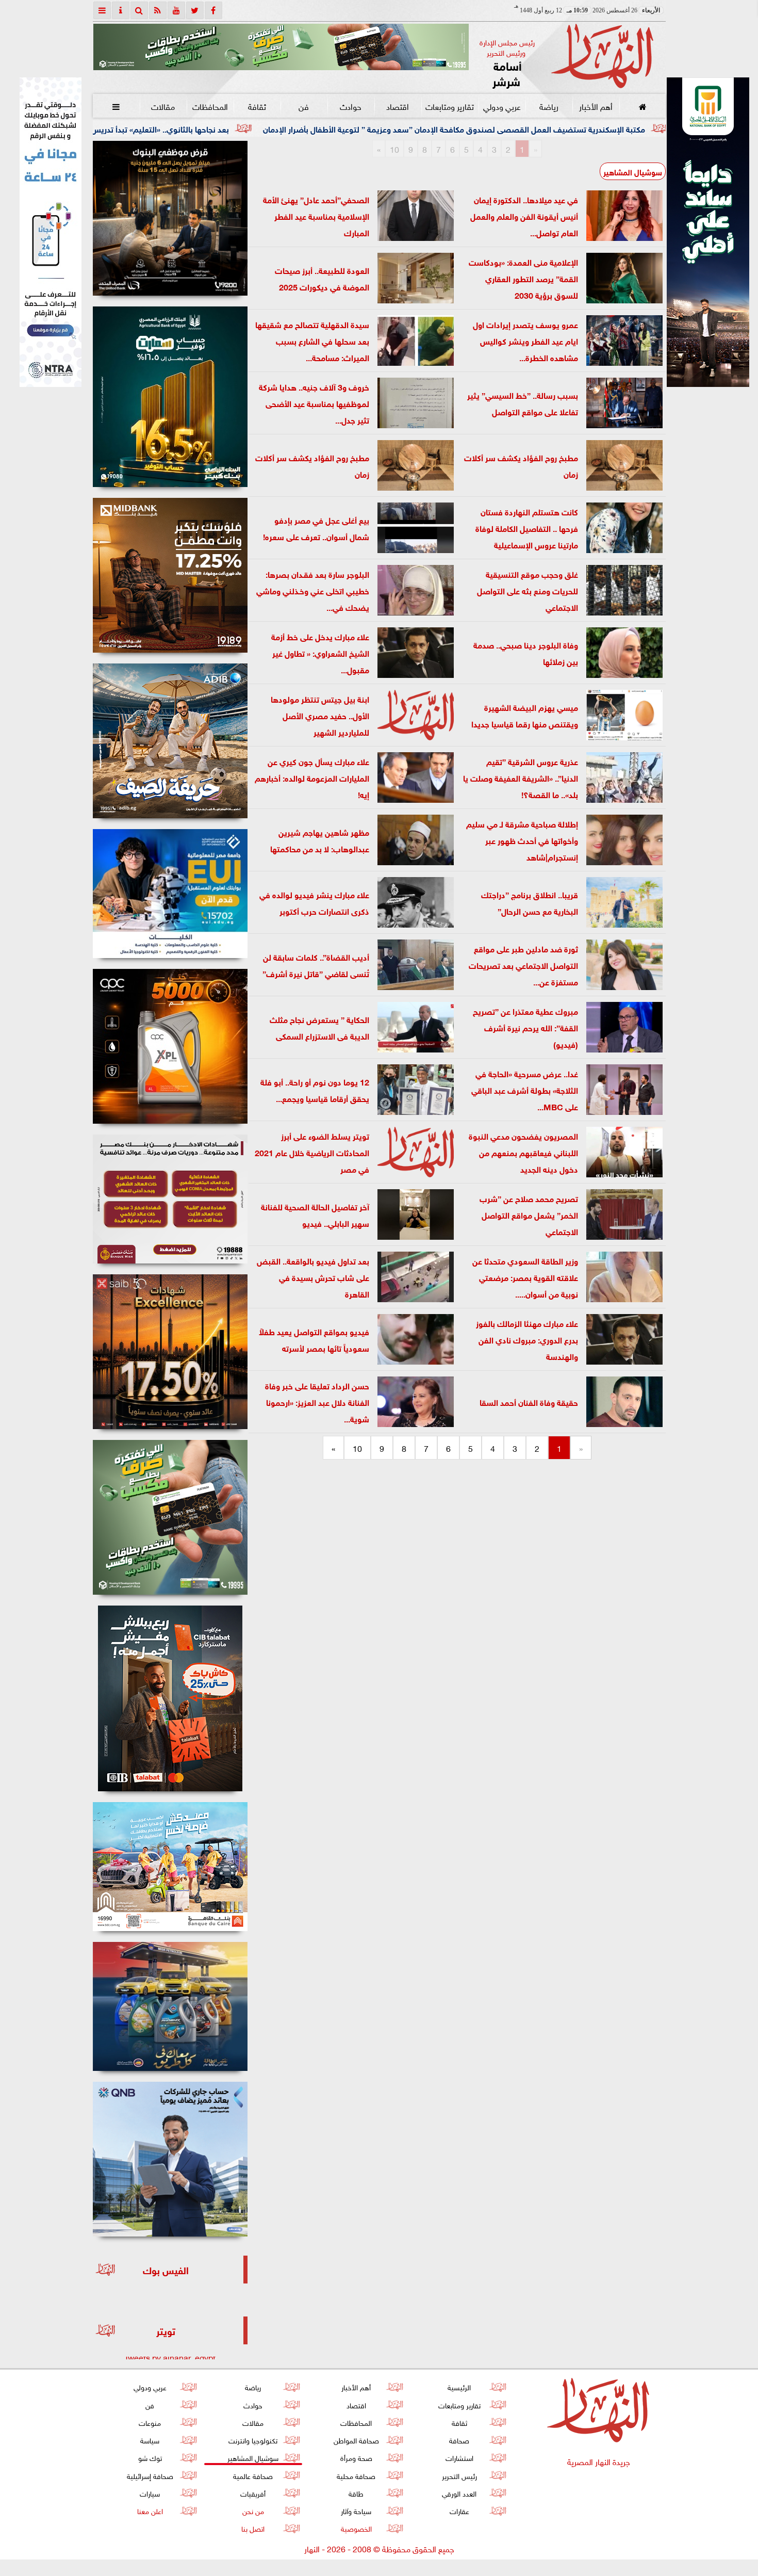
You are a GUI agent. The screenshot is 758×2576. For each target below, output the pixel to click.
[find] (139, 10)
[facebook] (213, 10)
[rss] (158, 10)
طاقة (356, 2493)
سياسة (150, 2440)
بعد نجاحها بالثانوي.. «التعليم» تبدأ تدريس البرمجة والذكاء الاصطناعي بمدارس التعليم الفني (242, 128)
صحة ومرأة (356, 2457)
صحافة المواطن (356, 2440)
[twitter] (195, 10)
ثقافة (257, 106)
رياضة (548, 106)
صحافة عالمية (253, 2475)
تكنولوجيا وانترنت (253, 2440)
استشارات (459, 2457)
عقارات (459, 2510)
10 (394, 149)
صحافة (459, 2440)
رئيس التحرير (459, 2475)
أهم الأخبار (595, 106)
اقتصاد (398, 106)
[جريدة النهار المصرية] (281, 47)
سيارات (150, 2493)
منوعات (150, 2422)
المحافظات (210, 106)
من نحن (253, 2510)
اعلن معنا (150, 2510)
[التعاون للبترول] (170, 1046)
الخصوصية (356, 2528)
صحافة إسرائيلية (150, 2475)
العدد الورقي (459, 2493)
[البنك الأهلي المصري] (51, 232)
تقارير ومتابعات (450, 106)
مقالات (163, 106)
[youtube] (176, 10)
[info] (121, 10)
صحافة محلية (356, 2475)
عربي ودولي (501, 106)
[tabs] (102, 10)
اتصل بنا (253, 2528)
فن (304, 106)
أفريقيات (253, 2493)
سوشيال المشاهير (633, 171)
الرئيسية (459, 2386)
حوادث (351, 106)
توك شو (150, 2457)
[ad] (170, 218)
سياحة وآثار (356, 2510)
